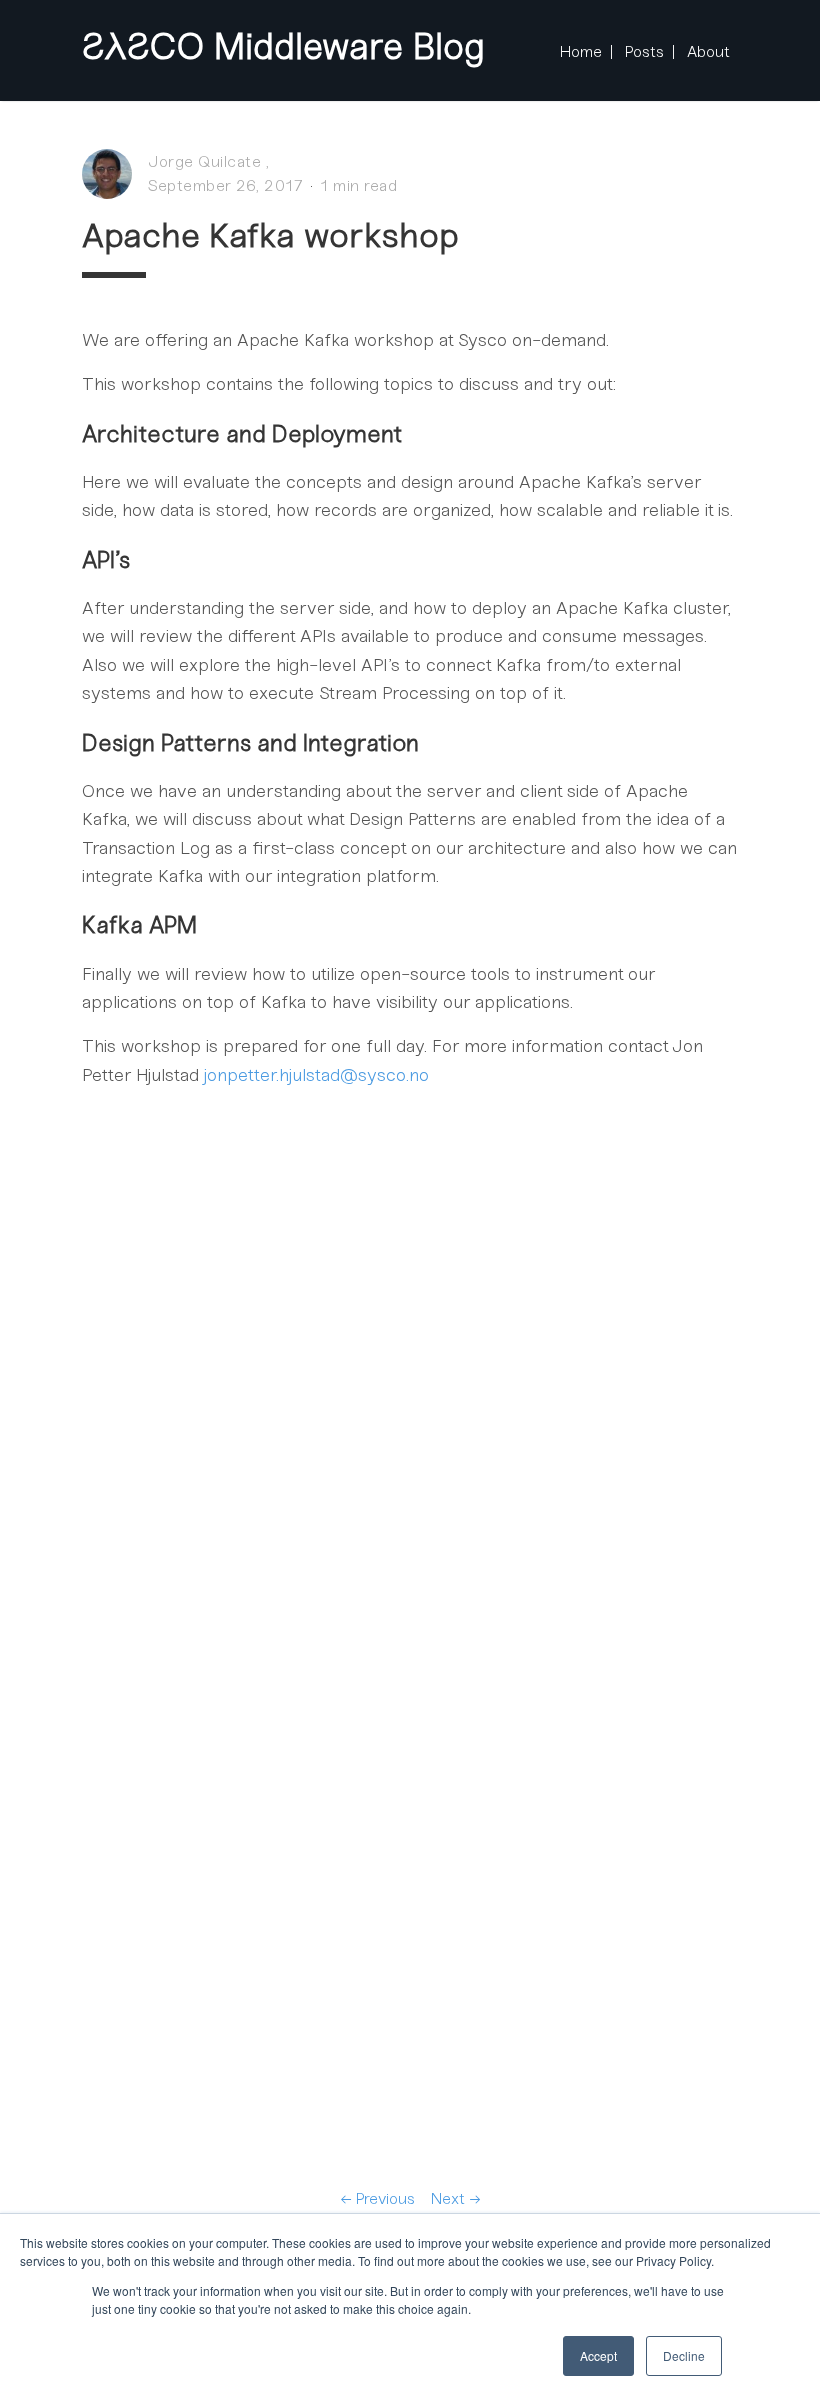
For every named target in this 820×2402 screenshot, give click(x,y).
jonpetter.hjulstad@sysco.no (316, 1075)
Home (581, 51)
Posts (644, 51)
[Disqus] (410, 1403)
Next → (456, 2198)
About (708, 51)
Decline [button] (684, 2355)
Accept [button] (598, 2355)
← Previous (377, 2198)
